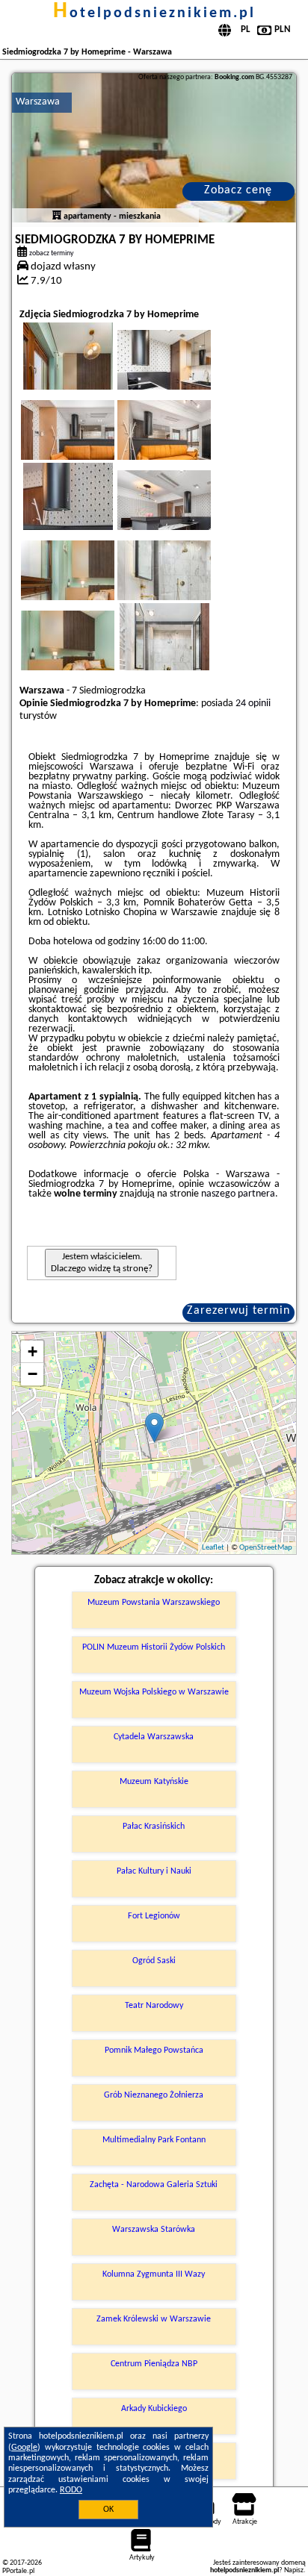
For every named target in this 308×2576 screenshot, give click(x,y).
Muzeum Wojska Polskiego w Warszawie (154, 1692)
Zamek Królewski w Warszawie (154, 2319)
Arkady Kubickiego (154, 2409)
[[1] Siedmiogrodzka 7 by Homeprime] (154, 148)
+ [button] (33, 1351)
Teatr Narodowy (154, 2006)
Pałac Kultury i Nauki (154, 1871)
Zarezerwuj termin (238, 1311)
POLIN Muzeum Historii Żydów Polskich (154, 1647)
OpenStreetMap (266, 1548)
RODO (71, 2490)
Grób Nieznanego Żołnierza (154, 2095)
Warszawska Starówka (154, 2230)
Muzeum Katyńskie (154, 1782)
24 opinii (253, 704)
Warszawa (38, 102)
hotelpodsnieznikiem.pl (154, 13)
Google (24, 2448)
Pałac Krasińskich (154, 1827)
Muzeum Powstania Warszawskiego (154, 1603)
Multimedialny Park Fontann (154, 2140)
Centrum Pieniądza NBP (154, 2364)
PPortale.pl (18, 2571)
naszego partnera (238, 1194)
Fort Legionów (154, 1916)
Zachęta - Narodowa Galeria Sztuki (154, 2185)
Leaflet (213, 1548)
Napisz (294, 2570)
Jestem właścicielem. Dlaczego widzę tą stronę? (102, 1263)
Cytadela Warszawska (154, 1737)
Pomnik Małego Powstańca (154, 2050)
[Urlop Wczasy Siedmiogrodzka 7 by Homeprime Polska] (185, 375)
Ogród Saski (154, 1961)
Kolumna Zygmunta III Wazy (154, 2274)
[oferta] (57, 216)
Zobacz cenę (238, 190)
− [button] (33, 1374)
